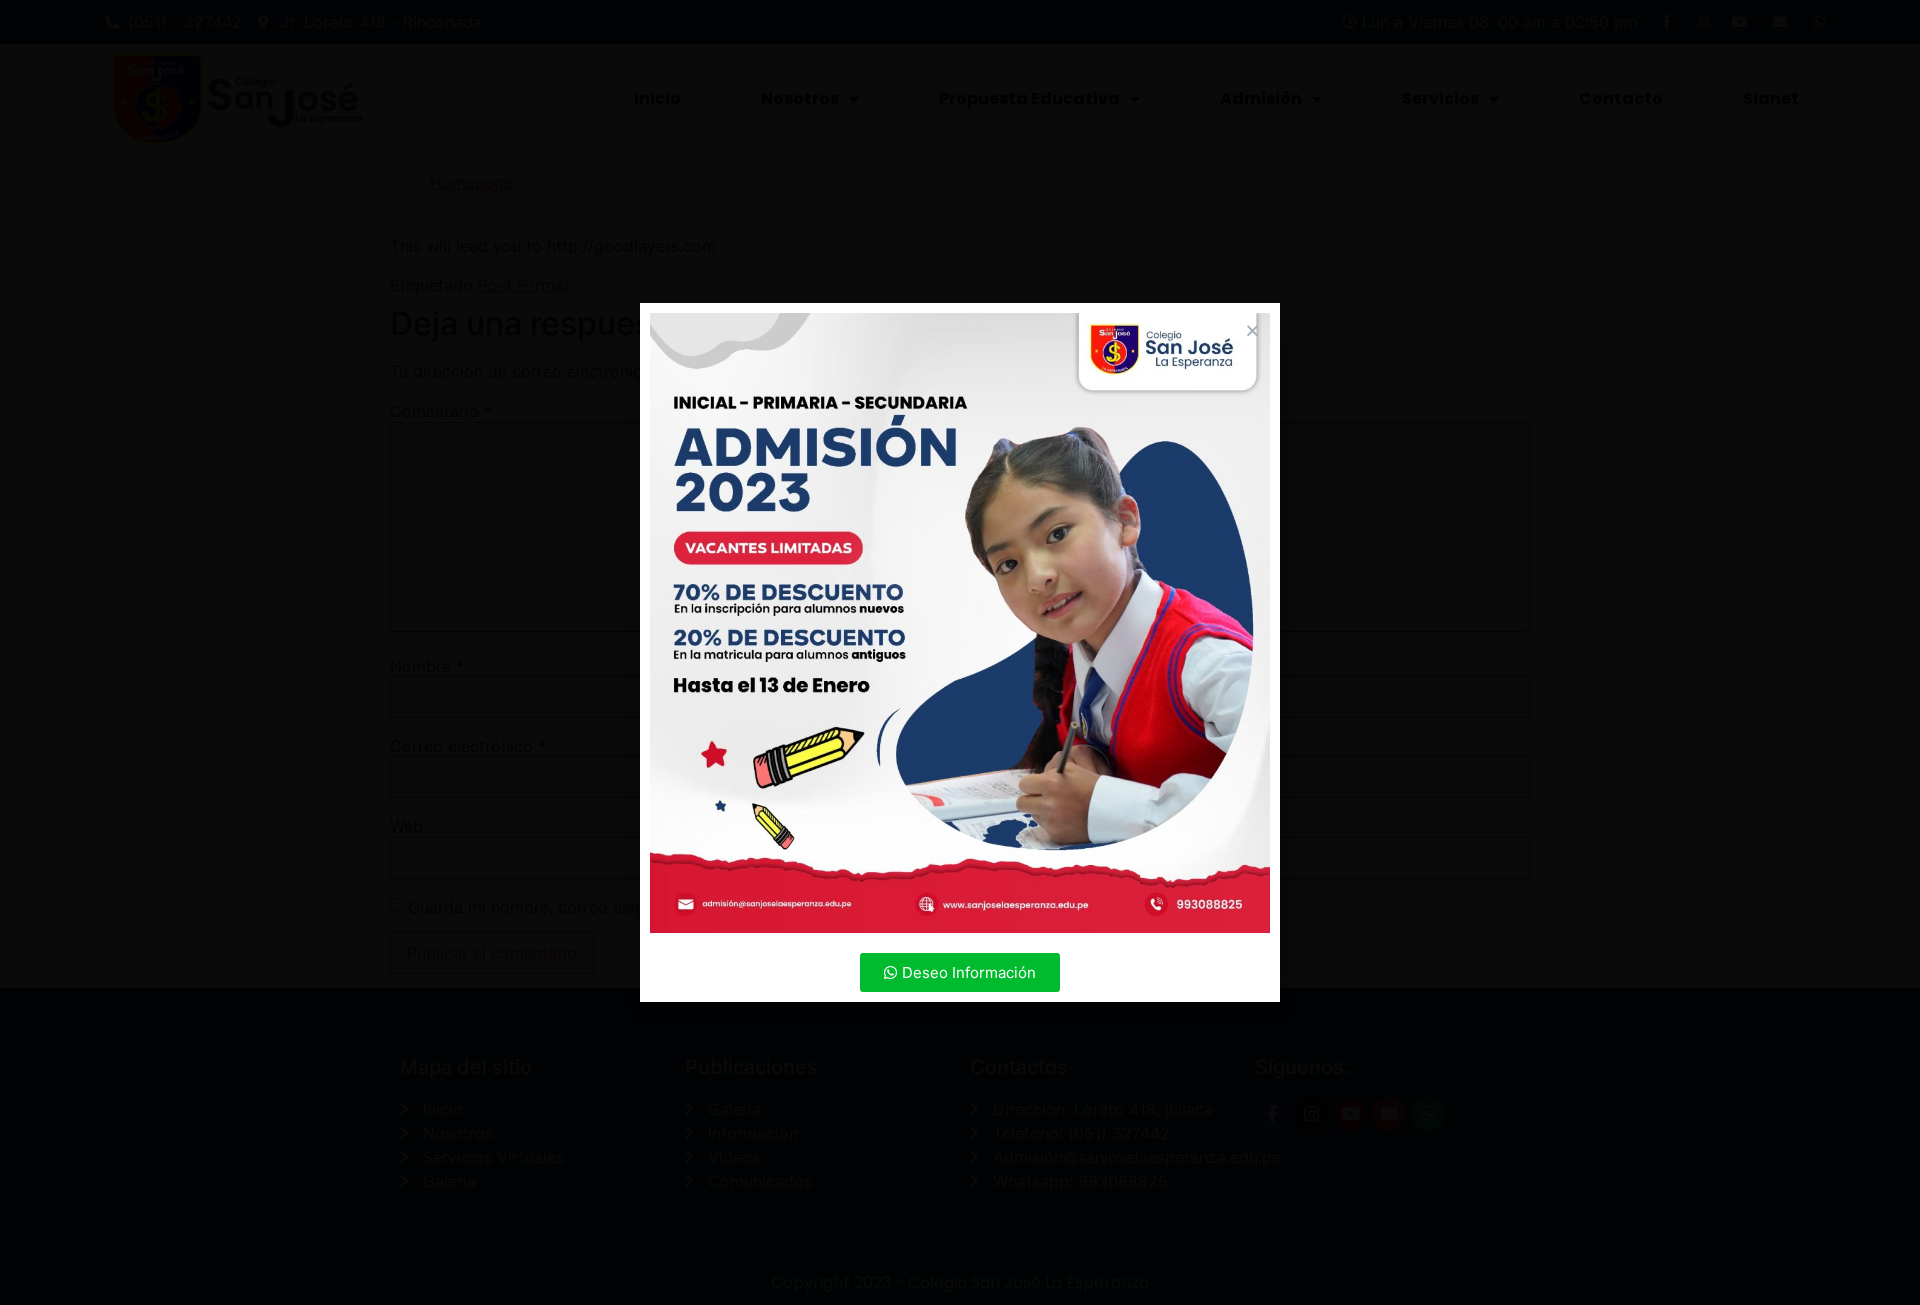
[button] (960, 972)
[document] (960, 652)
